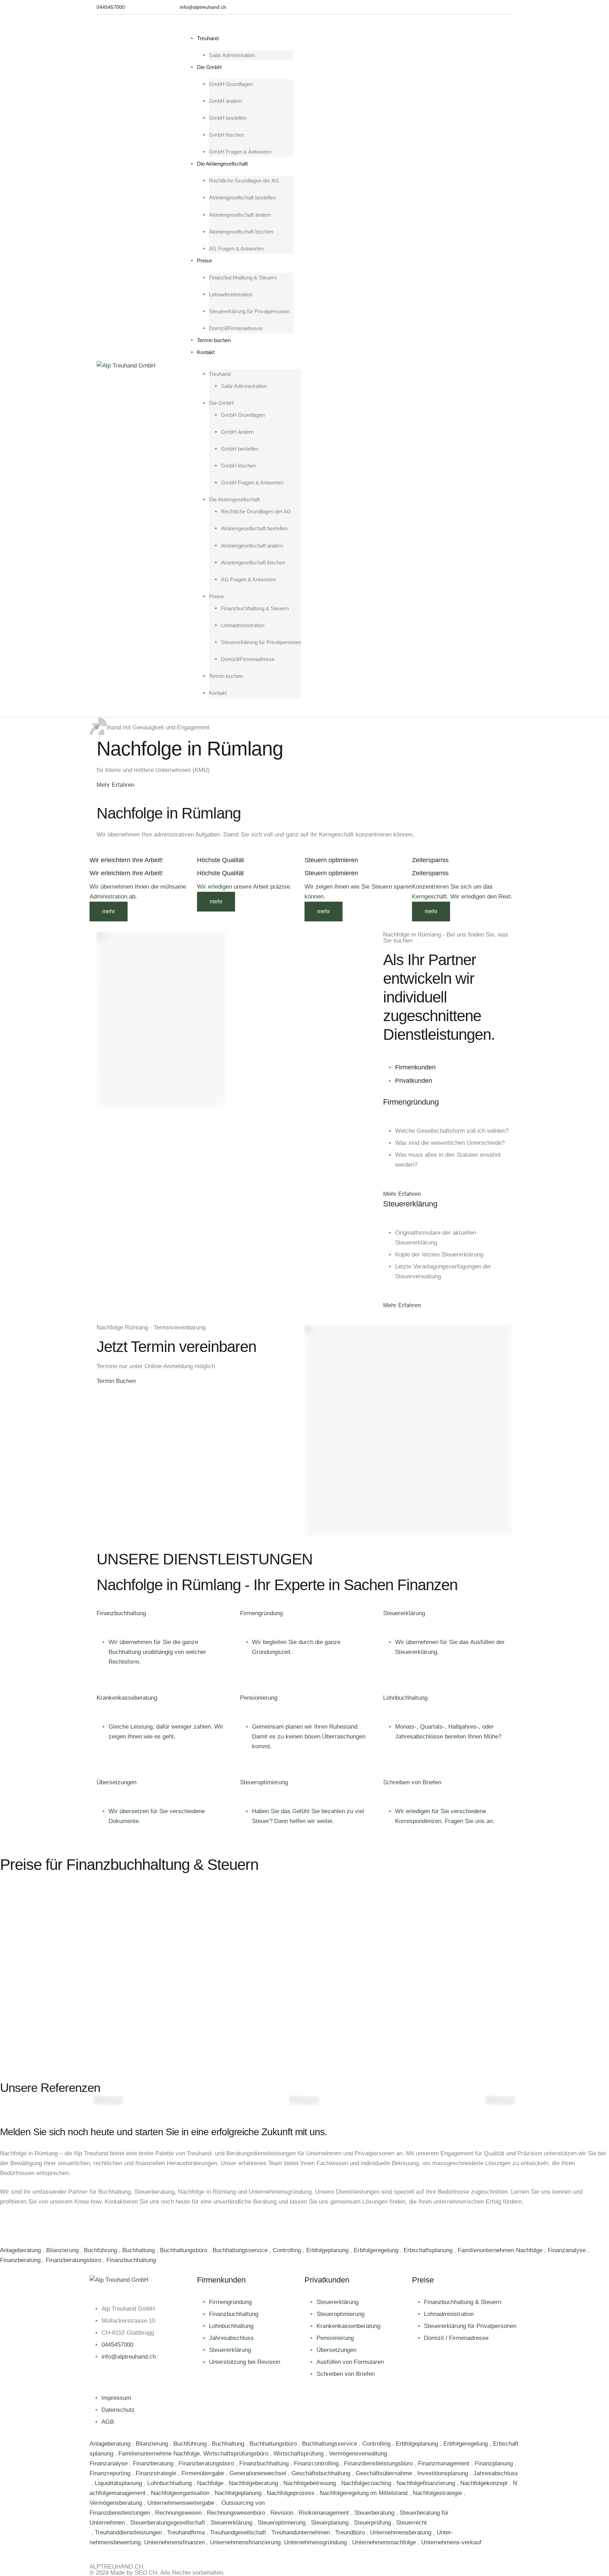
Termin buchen (214, 340)
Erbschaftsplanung (429, 2250)
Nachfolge (211, 2483)
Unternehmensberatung (402, 2532)
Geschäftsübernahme (385, 2473)
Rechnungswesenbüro (237, 2513)
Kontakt (206, 352)
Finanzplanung (495, 2463)
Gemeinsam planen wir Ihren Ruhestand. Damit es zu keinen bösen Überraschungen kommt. (309, 1737)
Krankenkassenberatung (348, 2326)
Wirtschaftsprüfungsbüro (237, 2454)
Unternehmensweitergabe (182, 2503)
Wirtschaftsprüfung (299, 2454)
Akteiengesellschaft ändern (240, 215)
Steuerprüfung (373, 2523)
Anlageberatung (21, 2250)
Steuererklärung (230, 2350)
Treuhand (208, 38)
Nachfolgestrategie (438, 2493)
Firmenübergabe (204, 2473)
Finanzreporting (111, 2473)
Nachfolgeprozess (291, 2493)
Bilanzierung (63, 2250)
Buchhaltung (139, 2250)
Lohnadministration (231, 294)
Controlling (288, 2250)
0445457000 (117, 2345)
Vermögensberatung (117, 2503)
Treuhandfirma (187, 2532)
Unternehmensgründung (316, 2542)
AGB (108, 2422)
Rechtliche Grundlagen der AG (244, 181)
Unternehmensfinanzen (175, 2542)
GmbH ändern (225, 101)
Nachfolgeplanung (239, 2493)
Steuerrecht (411, 2523)
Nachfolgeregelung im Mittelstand (364, 2493)
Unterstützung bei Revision (245, 2362)
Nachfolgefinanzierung (427, 2483)
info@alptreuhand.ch (129, 2357)
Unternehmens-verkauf (451, 2542)
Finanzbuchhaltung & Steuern (243, 277)
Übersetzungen (336, 2350)
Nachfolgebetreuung (310, 2483)
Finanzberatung (21, 2260)
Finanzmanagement (445, 2463)
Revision (283, 2513)
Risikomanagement (325, 2513)
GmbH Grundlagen (231, 84)
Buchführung (101, 2250)
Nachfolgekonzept (485, 2483)
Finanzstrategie (157, 2473)
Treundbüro (351, 2532)
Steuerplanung (331, 2523)
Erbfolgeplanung (328, 2250)
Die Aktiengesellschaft (222, 164)
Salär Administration (232, 55)
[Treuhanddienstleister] (90, 2532)
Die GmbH (209, 67)
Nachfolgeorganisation (181, 2493)
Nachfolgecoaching (367, 2483)
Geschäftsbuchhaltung (322, 2473)
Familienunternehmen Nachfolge (501, 2250)
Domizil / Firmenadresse (456, 2338)
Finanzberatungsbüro (74, 2260)
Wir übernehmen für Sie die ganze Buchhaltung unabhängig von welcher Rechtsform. (157, 1652)
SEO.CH (146, 2573)
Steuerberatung (375, 2513)
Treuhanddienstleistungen (129, 2532)
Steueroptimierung (340, 2314)
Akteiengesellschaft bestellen (242, 197)
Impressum (116, 2398)
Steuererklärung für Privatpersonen (249, 311)
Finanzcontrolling (317, 2463)
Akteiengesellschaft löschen (241, 232)
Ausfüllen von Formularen (350, 2362)
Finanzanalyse (568, 2250)
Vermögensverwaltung (359, 2454)
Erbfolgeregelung (377, 2250)
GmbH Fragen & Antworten (240, 152)
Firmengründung (230, 2302)
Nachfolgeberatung (254, 2483)
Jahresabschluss (231, 2338)
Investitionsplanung (444, 2473)
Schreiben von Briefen (346, 2374)
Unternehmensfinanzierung (245, 2542)
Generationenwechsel (259, 2473)
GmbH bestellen (228, 118)
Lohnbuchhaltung (231, 2326)
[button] (111, 7)
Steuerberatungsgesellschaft (168, 2523)
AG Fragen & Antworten (236, 249)
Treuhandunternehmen (302, 2532)
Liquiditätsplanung (119, 2483)
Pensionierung (335, 2338)
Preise (204, 261)
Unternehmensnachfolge (385, 2542)
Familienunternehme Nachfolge (159, 2454)
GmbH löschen (226, 135)
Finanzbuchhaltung (132, 2260)
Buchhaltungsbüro (184, 2250)
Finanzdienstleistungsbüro (379, 2463)
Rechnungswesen (179, 2513)
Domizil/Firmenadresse (236, 328)
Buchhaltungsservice (241, 2250)
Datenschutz (118, 2410)
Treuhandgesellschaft (239, 2532)
